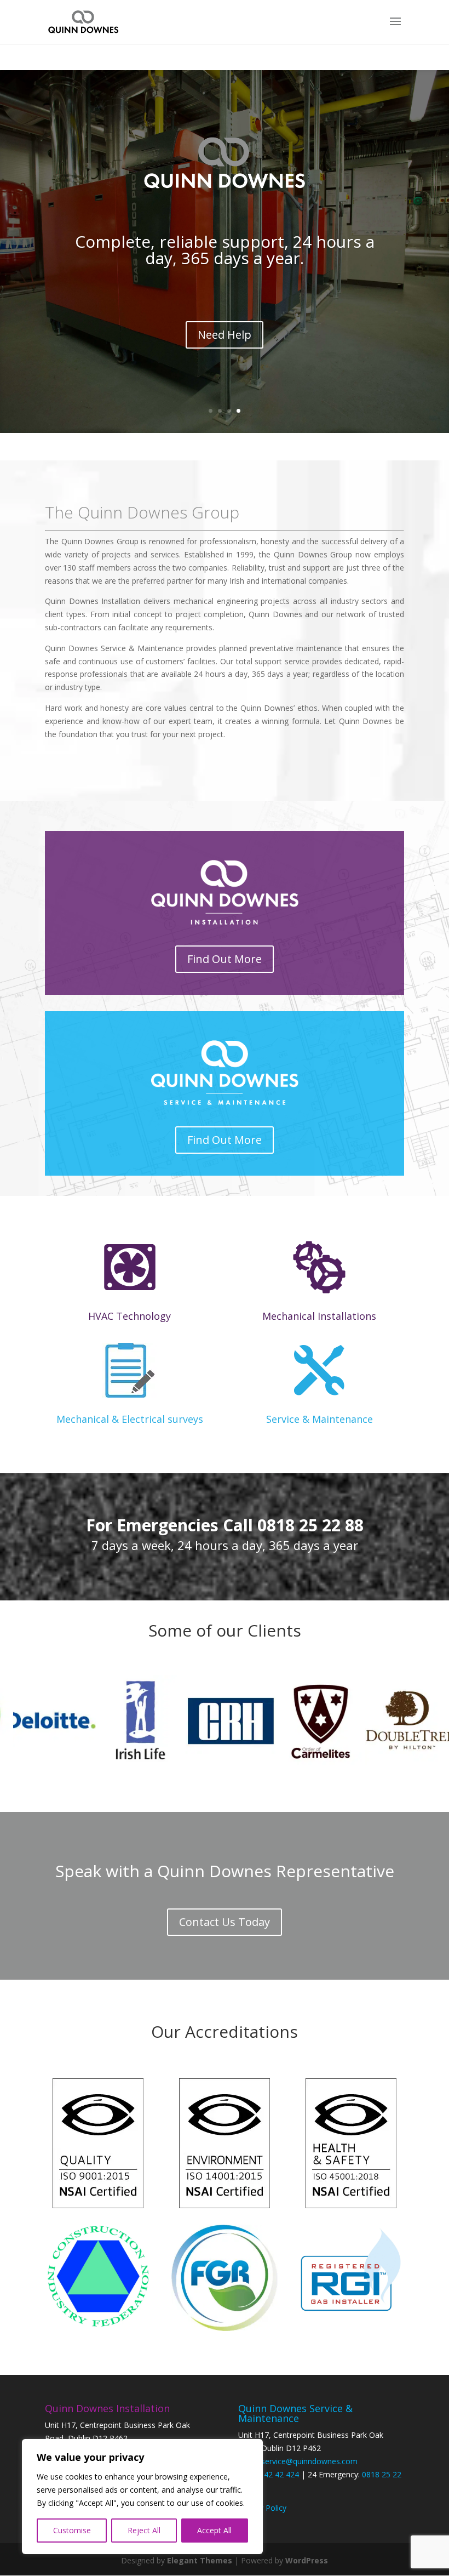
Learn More (225, 345)
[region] (142, 2497)
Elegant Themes (200, 2560)
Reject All (144, 2530)
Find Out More (225, 959)
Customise (72, 2530)
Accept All (214, 2530)
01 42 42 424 (276, 2474)
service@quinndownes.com (309, 2461)
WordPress (307, 2560)
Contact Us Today (225, 1922)
